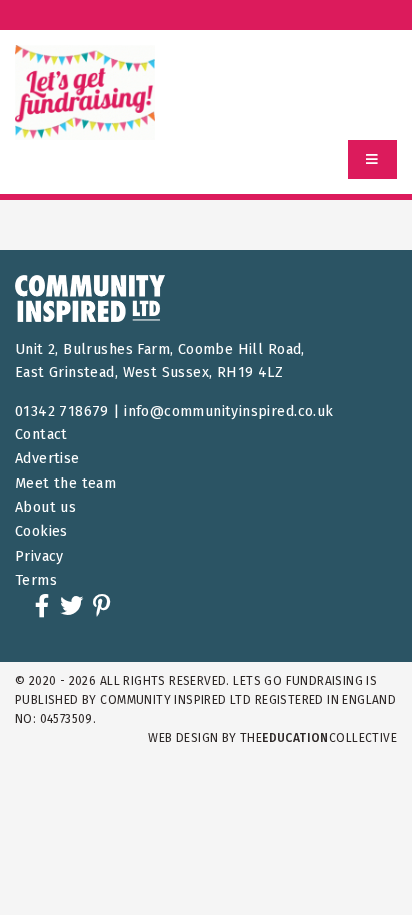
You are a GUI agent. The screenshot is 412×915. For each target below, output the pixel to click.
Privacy (39, 556)
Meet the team (65, 483)
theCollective (318, 738)
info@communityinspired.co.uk (228, 411)
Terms (36, 580)
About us (45, 507)
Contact (41, 434)
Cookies (41, 531)
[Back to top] (356, 859)
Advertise (47, 458)
